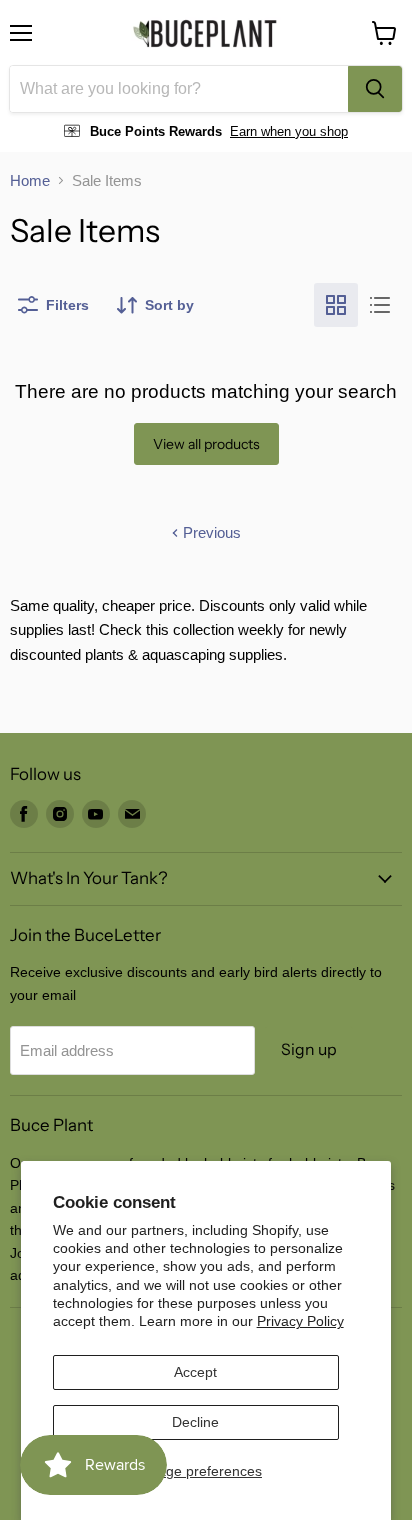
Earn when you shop (289, 131)
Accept (195, 1372)
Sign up (309, 1049)
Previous (210, 532)
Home (30, 180)
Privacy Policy (300, 1321)
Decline (195, 1422)
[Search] (375, 89)
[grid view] (336, 305)
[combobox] (179, 89)
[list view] (380, 305)
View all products (206, 444)
